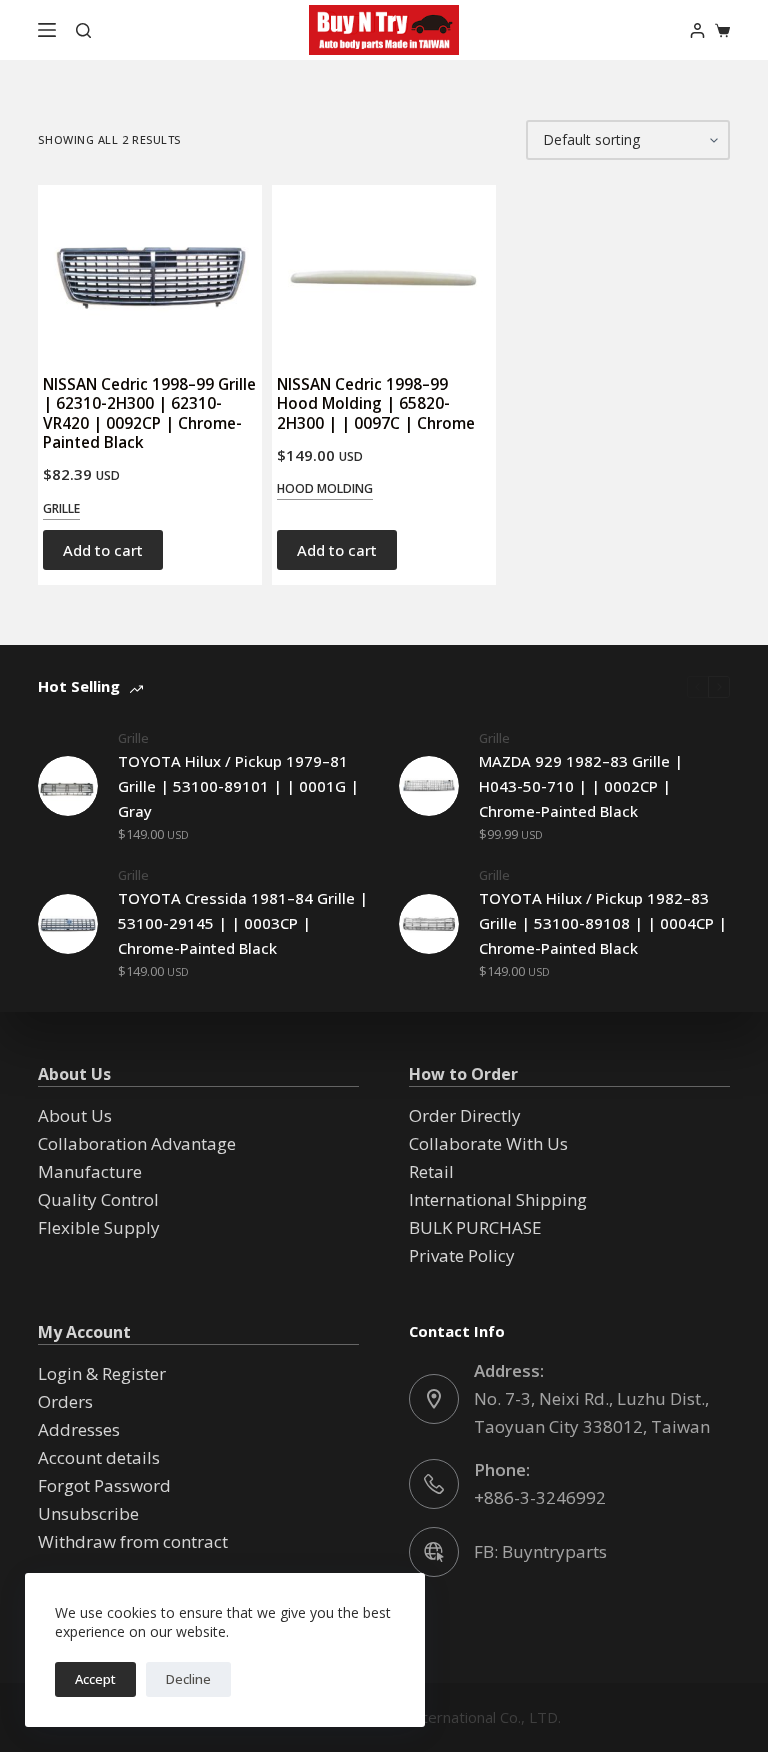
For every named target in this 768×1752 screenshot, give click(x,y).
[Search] (83, 30)
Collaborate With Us (488, 1143)
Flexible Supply (99, 1227)
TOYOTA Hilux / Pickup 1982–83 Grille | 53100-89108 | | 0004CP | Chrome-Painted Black (603, 923)
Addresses (79, 1429)
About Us (75, 1115)
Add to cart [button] (103, 550)
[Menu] (47, 30)
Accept (95, 1679)
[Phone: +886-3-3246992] (434, 1484)
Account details (99, 1457)
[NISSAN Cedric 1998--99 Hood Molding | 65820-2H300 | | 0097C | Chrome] (384, 270)
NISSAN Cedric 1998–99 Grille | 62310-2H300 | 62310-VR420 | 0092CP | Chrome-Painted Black (149, 412)
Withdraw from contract (133, 1541)
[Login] (697, 30)
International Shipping (498, 1199)
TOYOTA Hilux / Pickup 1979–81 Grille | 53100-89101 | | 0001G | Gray (238, 786)
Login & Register (102, 1373)
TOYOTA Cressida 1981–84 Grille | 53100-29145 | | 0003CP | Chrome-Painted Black (243, 923)
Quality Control (98, 1199)
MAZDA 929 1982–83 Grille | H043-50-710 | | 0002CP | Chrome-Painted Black (581, 786)
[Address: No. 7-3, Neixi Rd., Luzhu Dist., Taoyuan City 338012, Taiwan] (434, 1399)
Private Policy (462, 1255)
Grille (61, 508)
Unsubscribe (88, 1513)
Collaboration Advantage (137, 1143)
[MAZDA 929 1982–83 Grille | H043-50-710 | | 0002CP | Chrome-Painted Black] (429, 786)
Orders (65, 1401)
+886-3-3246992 (540, 1497)
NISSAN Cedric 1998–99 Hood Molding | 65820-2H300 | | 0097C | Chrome (376, 403)
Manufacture (90, 1171)
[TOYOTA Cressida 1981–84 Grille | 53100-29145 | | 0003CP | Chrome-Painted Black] (68, 924)
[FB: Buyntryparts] (434, 1552)
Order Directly (465, 1115)
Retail (431, 1171)
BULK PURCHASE (475, 1227)
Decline (188, 1679)
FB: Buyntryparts (540, 1551)
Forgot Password (104, 1485)
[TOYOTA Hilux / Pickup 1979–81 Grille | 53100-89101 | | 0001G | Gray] (68, 786)
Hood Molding (325, 488)
